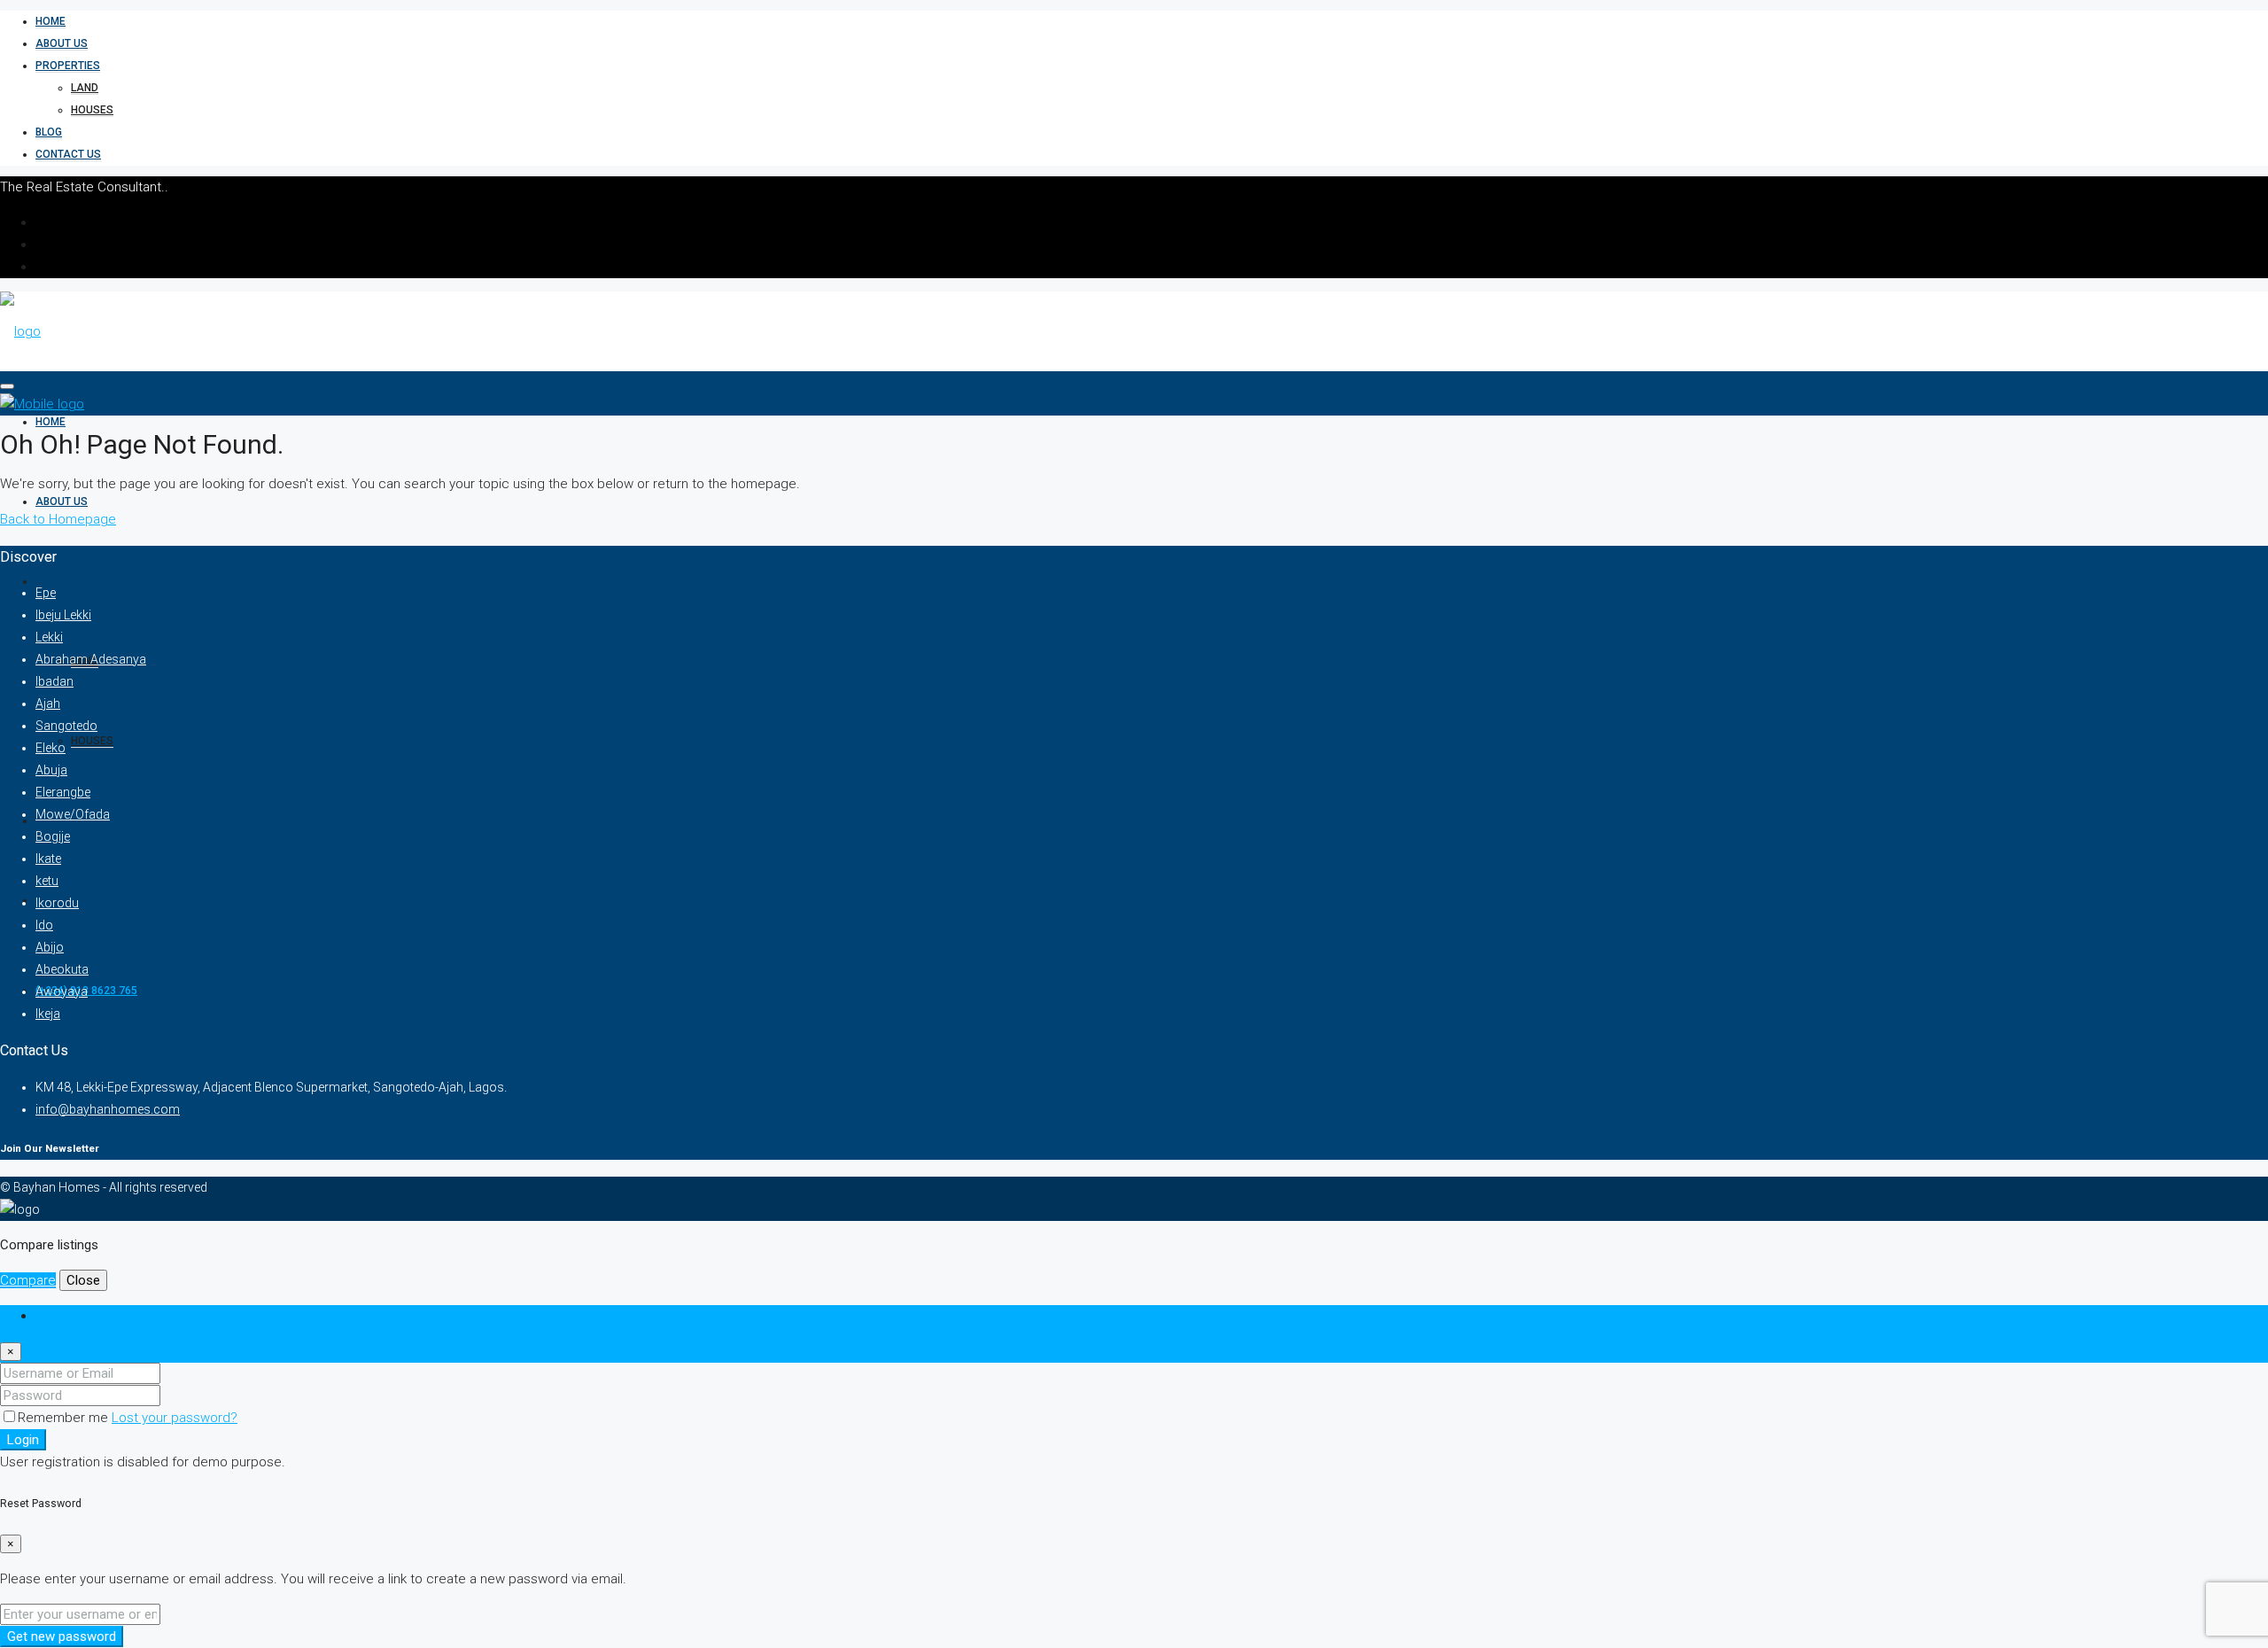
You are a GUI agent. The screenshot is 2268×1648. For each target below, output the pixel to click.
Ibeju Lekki (63, 615)
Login (23, 1440)
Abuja (51, 770)
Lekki (49, 637)
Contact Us (68, 154)
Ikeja (48, 1014)
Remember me (65, 1418)
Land (85, 88)
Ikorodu (57, 903)
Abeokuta (62, 969)
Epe (46, 593)
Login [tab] (52, 1316)
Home (50, 21)
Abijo (50, 947)
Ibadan (54, 681)
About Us (62, 43)
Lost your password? (175, 1418)
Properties (68, 66)
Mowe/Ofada (73, 814)
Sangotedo (66, 726)
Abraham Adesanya (91, 659)
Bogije (53, 836)
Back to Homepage (58, 519)
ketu (47, 881)
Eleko (50, 748)
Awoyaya (62, 991)
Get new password (62, 1636)
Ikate (48, 859)
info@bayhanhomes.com (108, 1109)
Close (83, 1280)
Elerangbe (63, 792)
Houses (92, 110)
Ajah (48, 704)
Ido (44, 925)
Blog (49, 132)
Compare (28, 1280)
